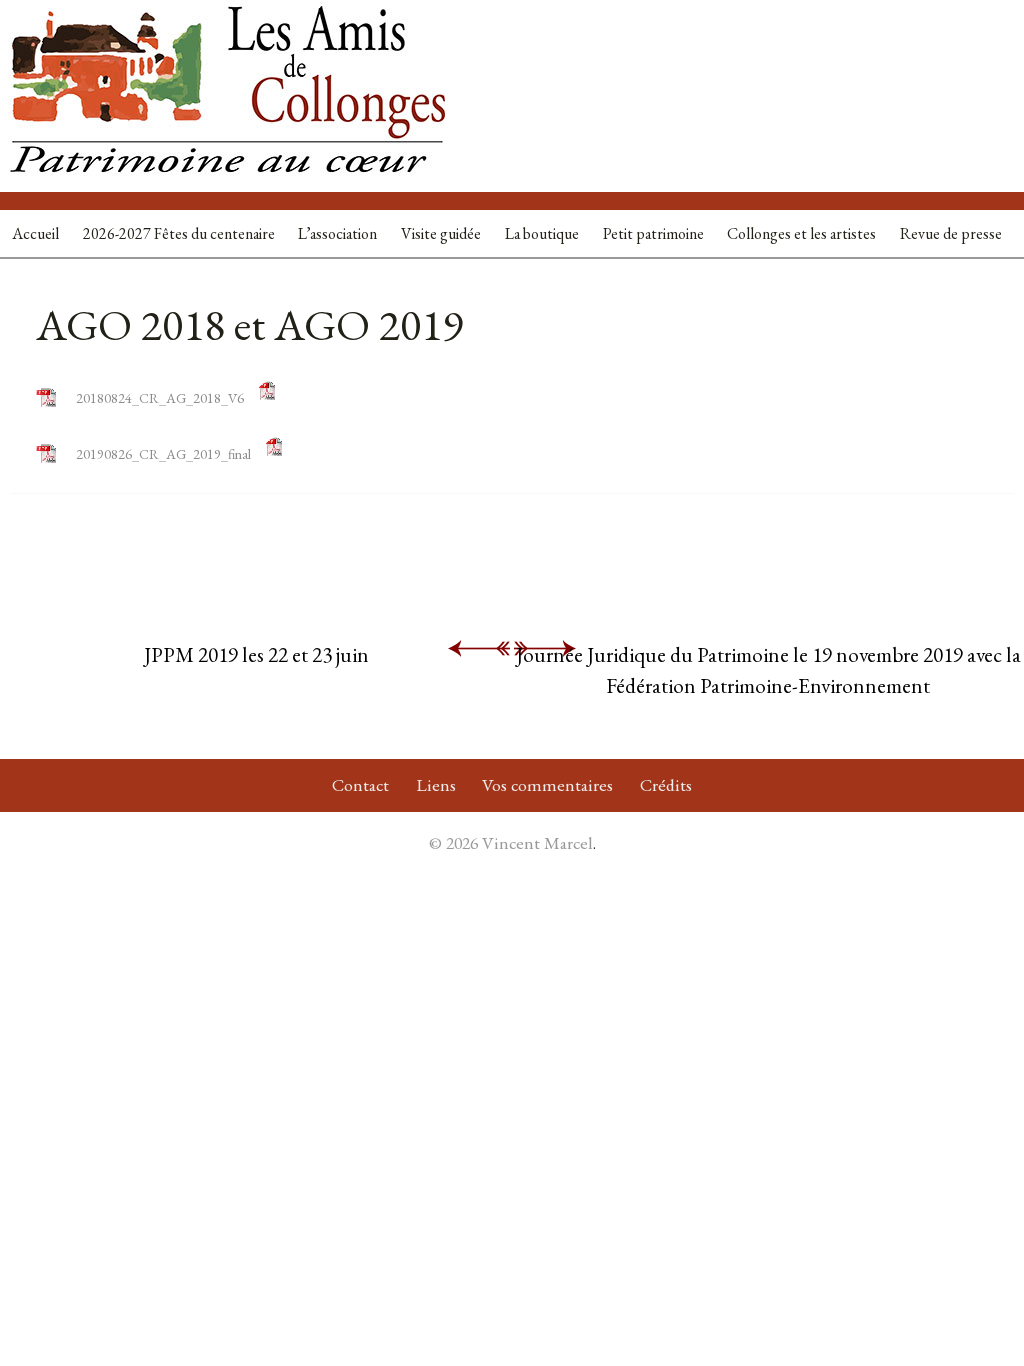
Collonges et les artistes (801, 233)
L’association (337, 233)
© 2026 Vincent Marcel (511, 842)
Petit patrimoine (653, 233)
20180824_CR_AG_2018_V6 (160, 398)
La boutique (542, 233)
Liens (436, 784)
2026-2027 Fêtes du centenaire (179, 233)
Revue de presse (951, 233)
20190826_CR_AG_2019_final (163, 454)
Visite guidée (441, 233)
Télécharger (326, 398)
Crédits (666, 784)
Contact (360, 784)
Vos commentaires (547, 784)
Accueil (35, 233)
